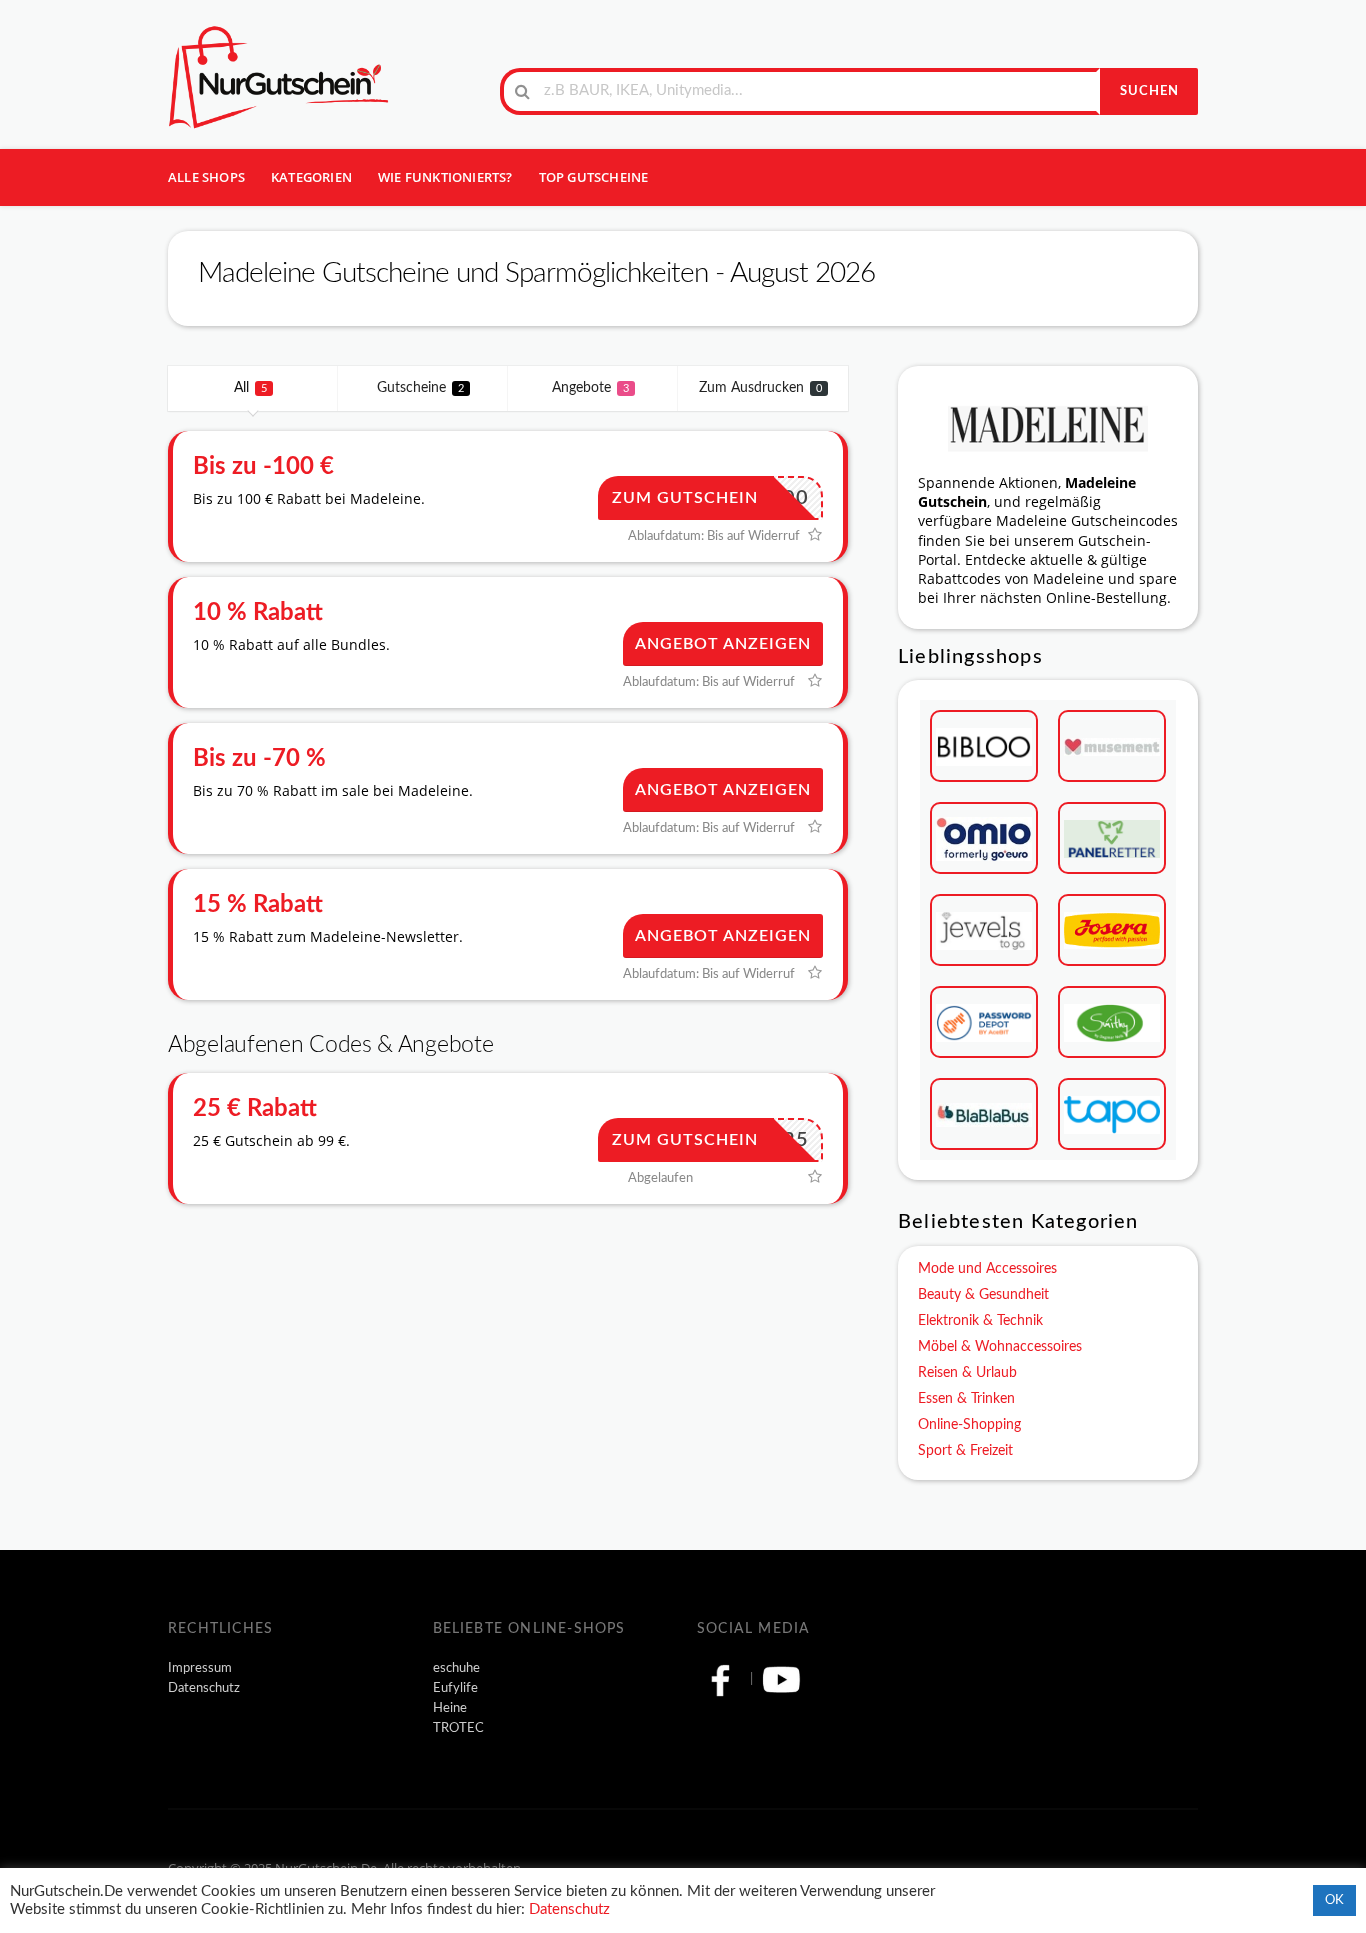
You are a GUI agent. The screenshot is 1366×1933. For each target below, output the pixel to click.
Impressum (200, 1668)
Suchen (1149, 91)
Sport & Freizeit (965, 1451)
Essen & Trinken (966, 1399)
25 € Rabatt (255, 1109)
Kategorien (311, 177)
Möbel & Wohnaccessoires (1000, 1347)
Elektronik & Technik (980, 1321)
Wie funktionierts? (445, 177)
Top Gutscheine (594, 177)
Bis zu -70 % (259, 759)
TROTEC (458, 1728)
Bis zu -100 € (263, 467)
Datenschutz (204, 1688)
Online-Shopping (969, 1425)
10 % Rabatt (258, 613)
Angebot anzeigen (723, 644)
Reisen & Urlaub (967, 1373)
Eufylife (455, 1688)
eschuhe (456, 1668)
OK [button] (1334, 1900)
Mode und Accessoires (987, 1269)
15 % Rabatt (258, 905)
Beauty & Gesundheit (983, 1295)
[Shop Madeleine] (1048, 425)
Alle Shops (206, 177)
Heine (450, 1708)
